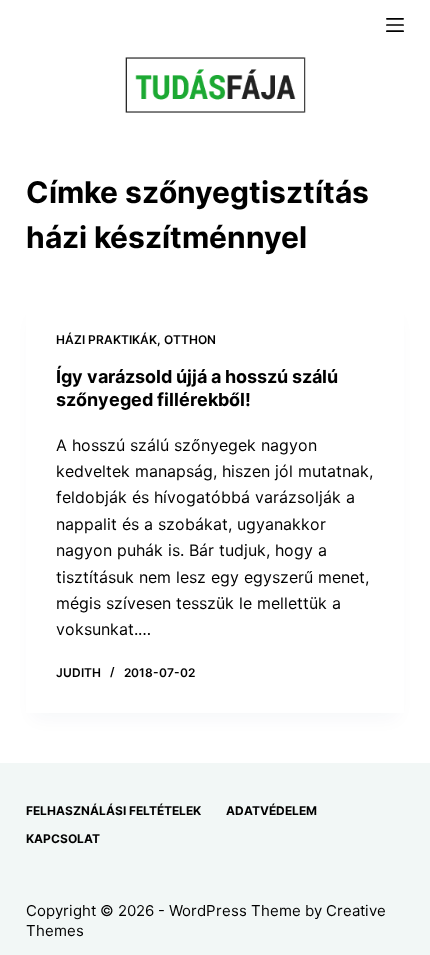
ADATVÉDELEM (271, 810)
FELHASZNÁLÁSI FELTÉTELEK (113, 810)
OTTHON (190, 339)
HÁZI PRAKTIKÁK (106, 339)
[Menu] (395, 25)
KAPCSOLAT (63, 838)
